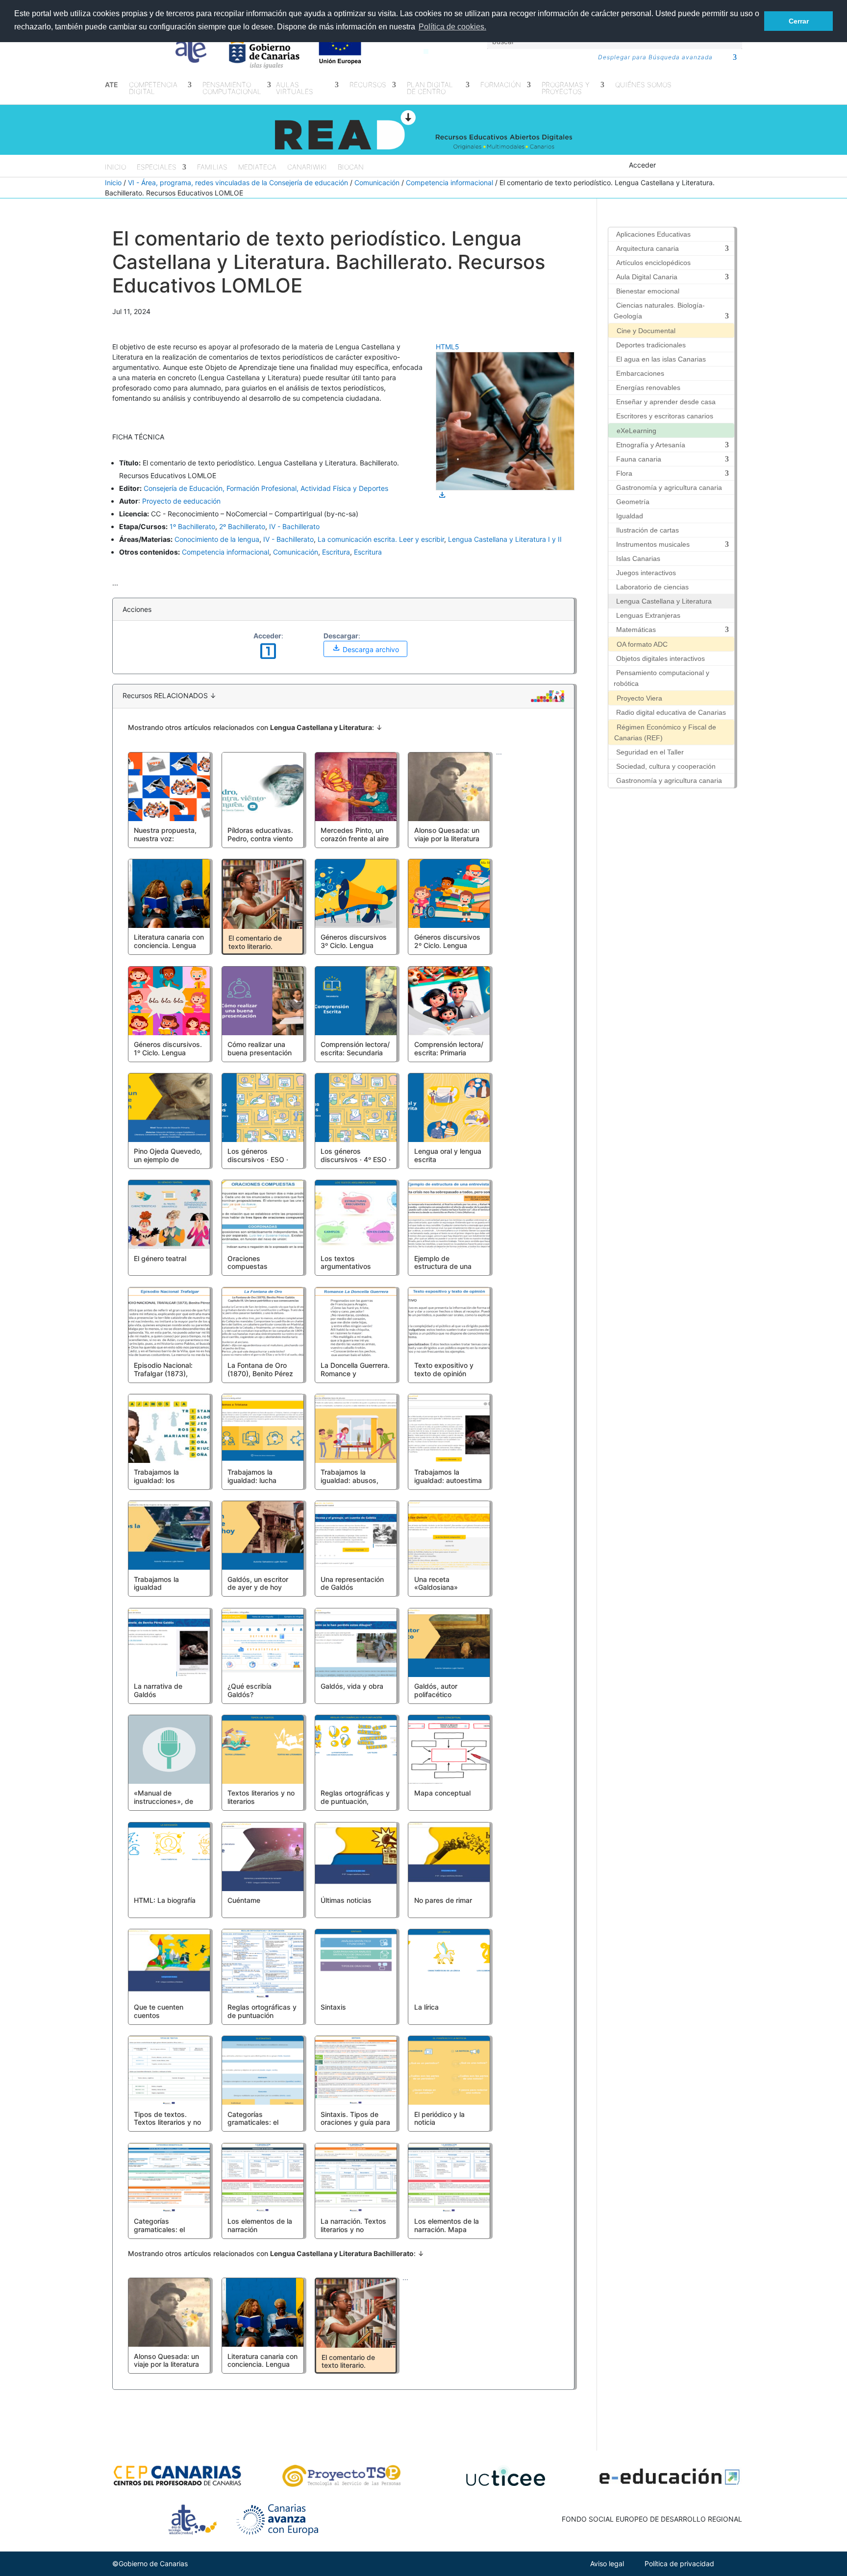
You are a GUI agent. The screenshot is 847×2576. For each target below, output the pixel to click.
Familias (212, 167)
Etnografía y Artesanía (651, 445)
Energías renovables (648, 388)
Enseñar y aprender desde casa (666, 402)
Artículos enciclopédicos (653, 263)
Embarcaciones (640, 373)
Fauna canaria (639, 459)
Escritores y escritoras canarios (665, 416)
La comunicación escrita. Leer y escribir (381, 539)
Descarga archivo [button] (365, 648)
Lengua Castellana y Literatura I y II (505, 539)
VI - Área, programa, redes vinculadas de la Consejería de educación (238, 182)
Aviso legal (607, 2564)
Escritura (336, 552)
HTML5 (448, 347)
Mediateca (257, 167)
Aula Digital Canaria (647, 277)
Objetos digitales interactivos (660, 658)
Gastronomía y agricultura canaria (669, 487)
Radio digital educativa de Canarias (671, 712)
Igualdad (630, 516)
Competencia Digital (153, 88)
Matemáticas (636, 630)
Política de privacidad (679, 2564)
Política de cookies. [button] (452, 27)
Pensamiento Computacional (232, 88)
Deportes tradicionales (651, 345)
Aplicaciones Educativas (653, 234)
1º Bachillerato (192, 526)
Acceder (642, 165)
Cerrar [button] (799, 21)
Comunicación (377, 182)
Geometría (633, 502)
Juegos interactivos (646, 573)
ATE (112, 85)
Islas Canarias (638, 559)
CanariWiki (307, 167)
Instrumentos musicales (653, 544)
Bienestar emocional (648, 291)
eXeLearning (636, 431)
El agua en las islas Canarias (661, 359)
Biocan (351, 167)
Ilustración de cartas (648, 530)
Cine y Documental (646, 331)
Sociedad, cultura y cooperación (666, 766)
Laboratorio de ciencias (652, 587)
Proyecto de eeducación (181, 501)
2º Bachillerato (242, 526)
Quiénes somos (643, 85)
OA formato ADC (642, 644)
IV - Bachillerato (294, 526)
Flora (624, 473)
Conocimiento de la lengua (217, 539)
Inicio (115, 167)
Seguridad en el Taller (650, 752)
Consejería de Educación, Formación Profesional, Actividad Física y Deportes (266, 488)
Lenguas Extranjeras (648, 615)
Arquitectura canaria (648, 248)
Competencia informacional (449, 182)
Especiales (157, 167)
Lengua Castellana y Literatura (664, 601)
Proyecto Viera (639, 698)
